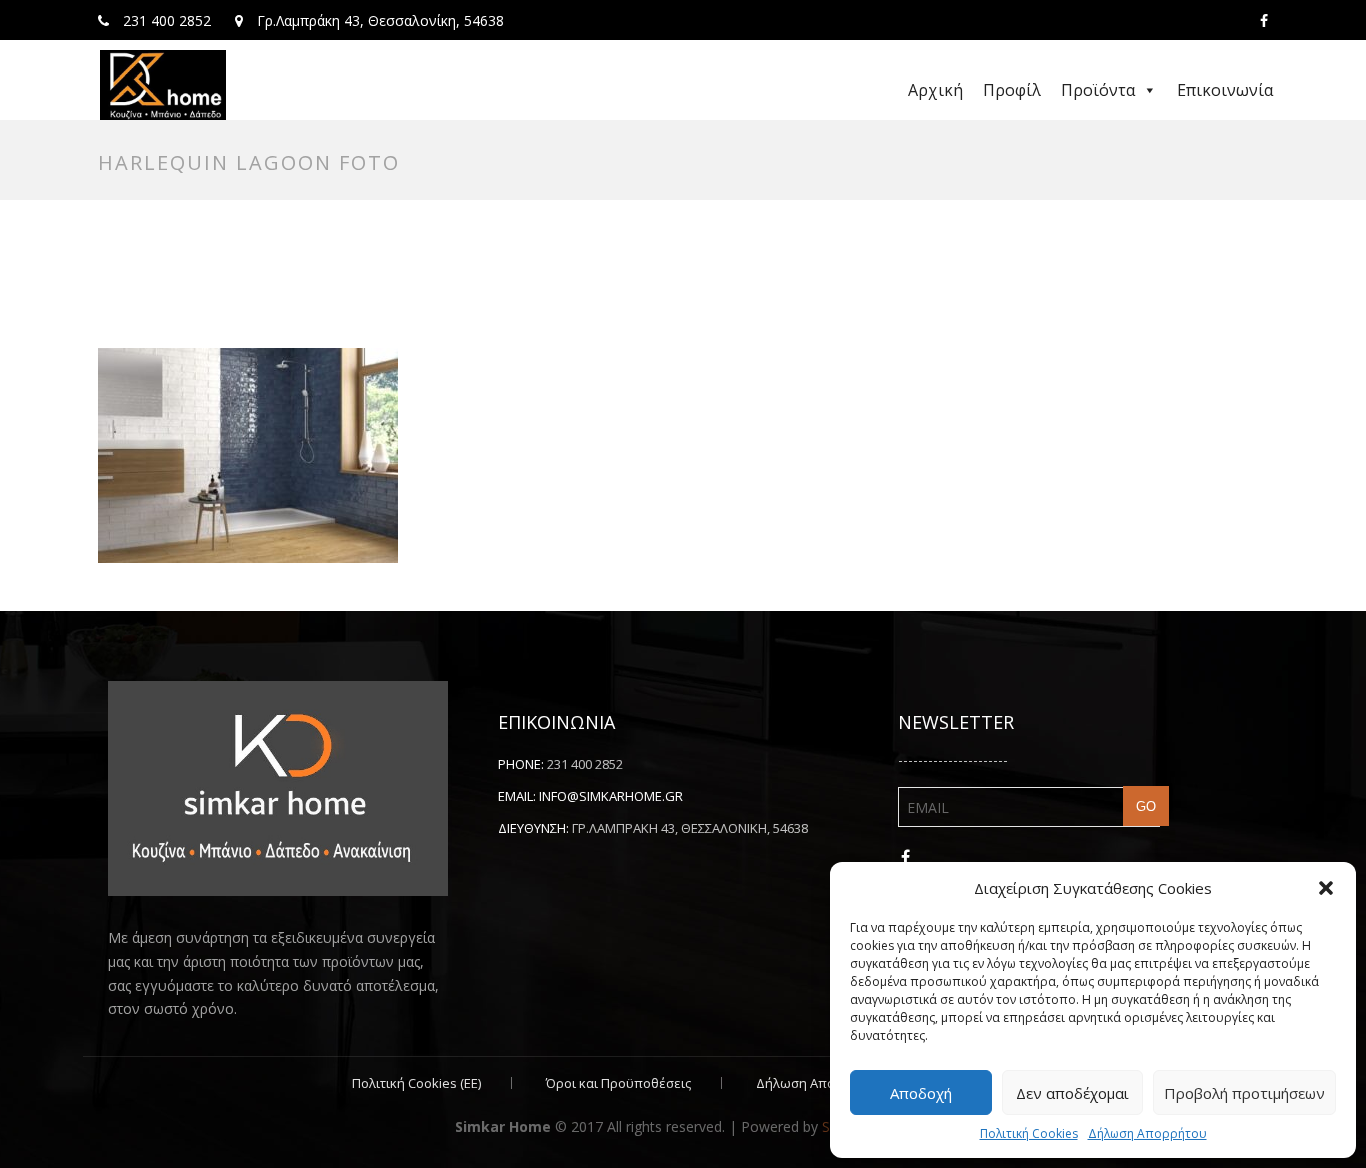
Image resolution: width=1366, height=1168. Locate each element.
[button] (1326, 888)
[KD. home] (163, 85)
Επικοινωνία (1225, 90)
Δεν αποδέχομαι (1072, 1093)
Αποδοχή (921, 1093)
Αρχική (935, 90)
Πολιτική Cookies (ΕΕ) (416, 1083)
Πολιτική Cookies (1029, 1133)
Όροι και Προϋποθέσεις (618, 1083)
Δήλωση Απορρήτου (1147, 1133)
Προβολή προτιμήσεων (1244, 1093)
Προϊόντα (1098, 90)
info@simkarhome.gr (611, 796)
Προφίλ (1012, 90)
